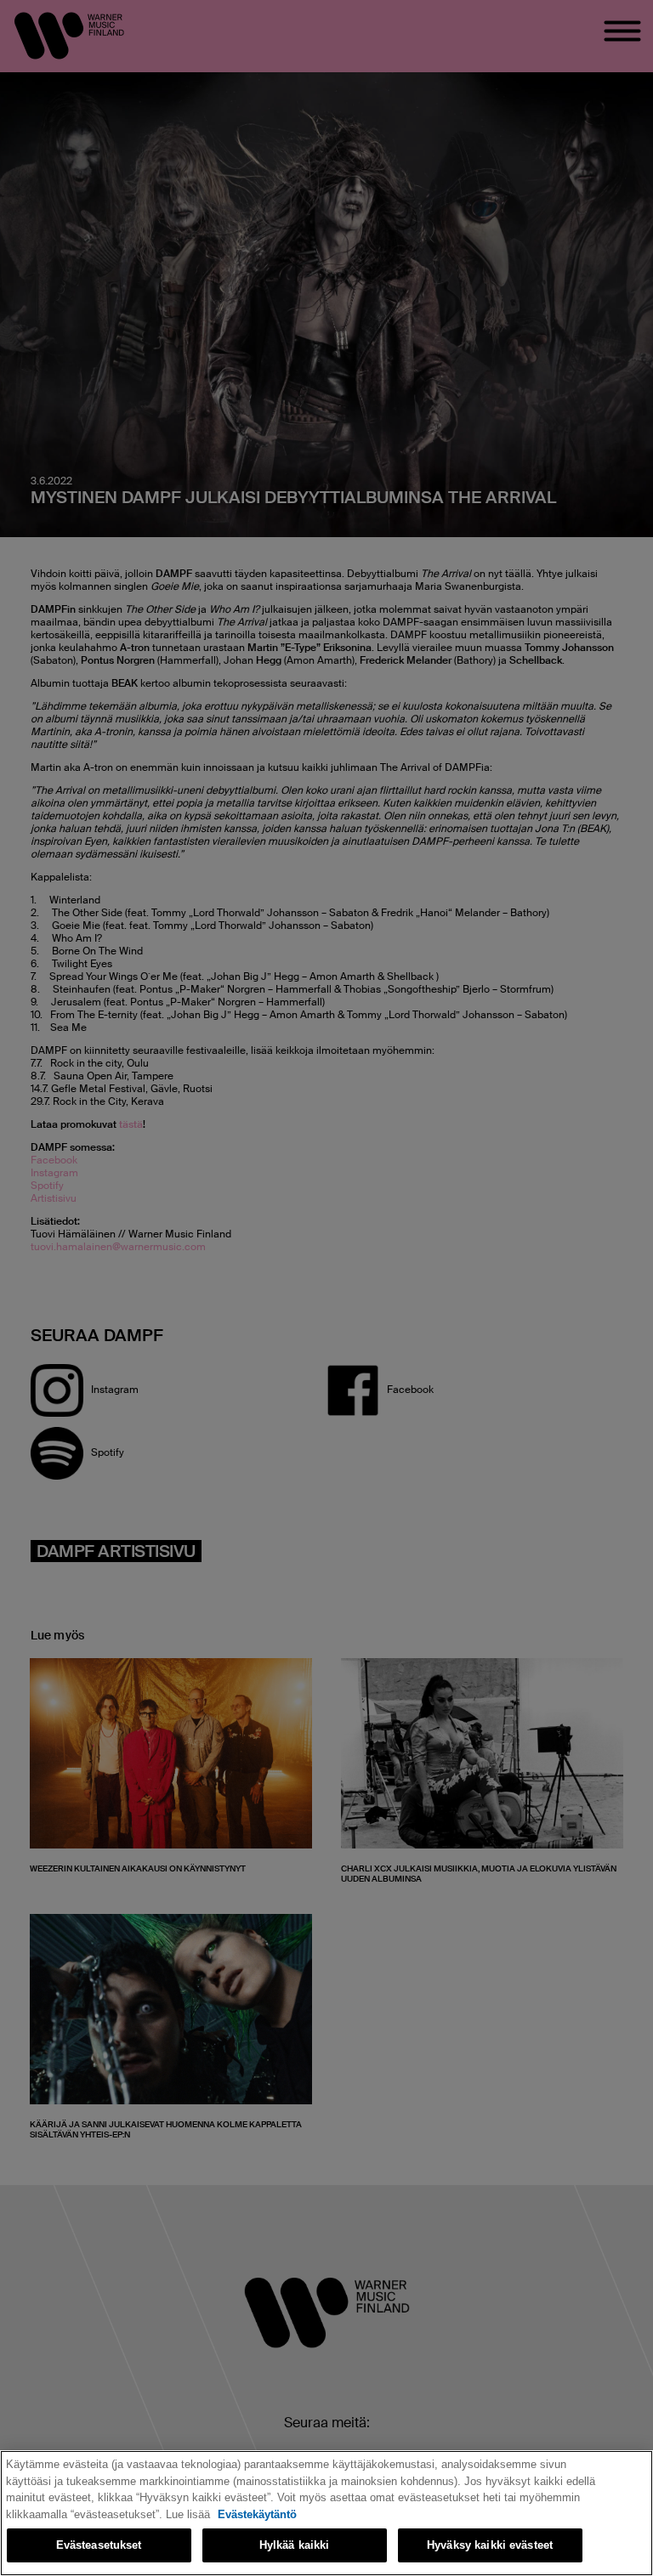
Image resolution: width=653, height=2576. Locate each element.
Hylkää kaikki (295, 2545)
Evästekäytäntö (257, 2514)
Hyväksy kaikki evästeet (490, 2545)
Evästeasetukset (99, 2545)
